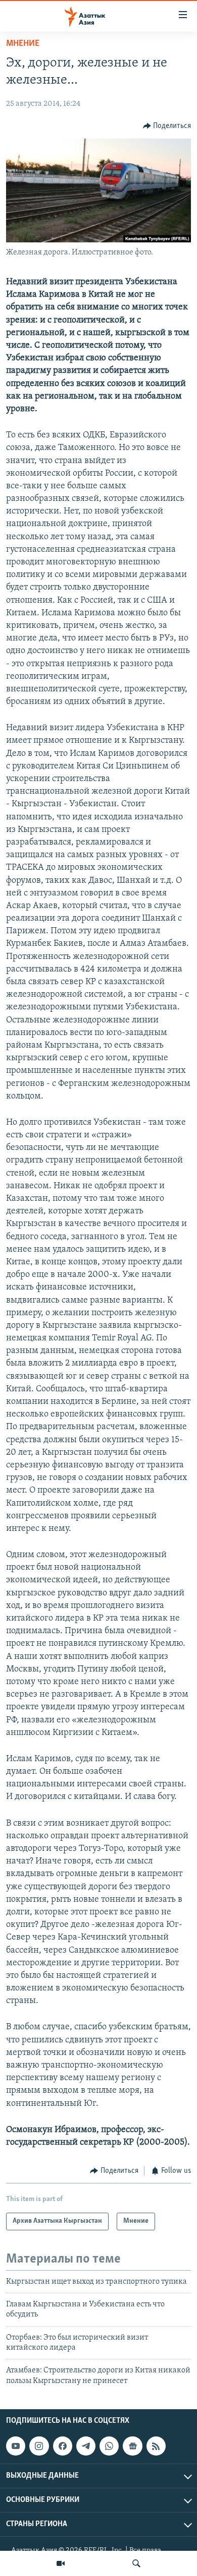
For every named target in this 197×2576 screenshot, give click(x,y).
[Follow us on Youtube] (16, 2446)
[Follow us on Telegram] (86, 2446)
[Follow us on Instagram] (39, 2446)
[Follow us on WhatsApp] (109, 2446)
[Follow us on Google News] (132, 2446)
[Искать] (136, 2563)
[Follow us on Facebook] (63, 2446)
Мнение (23, 44)
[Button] (167, 126)
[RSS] (156, 2446)
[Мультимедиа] (61, 2563)
